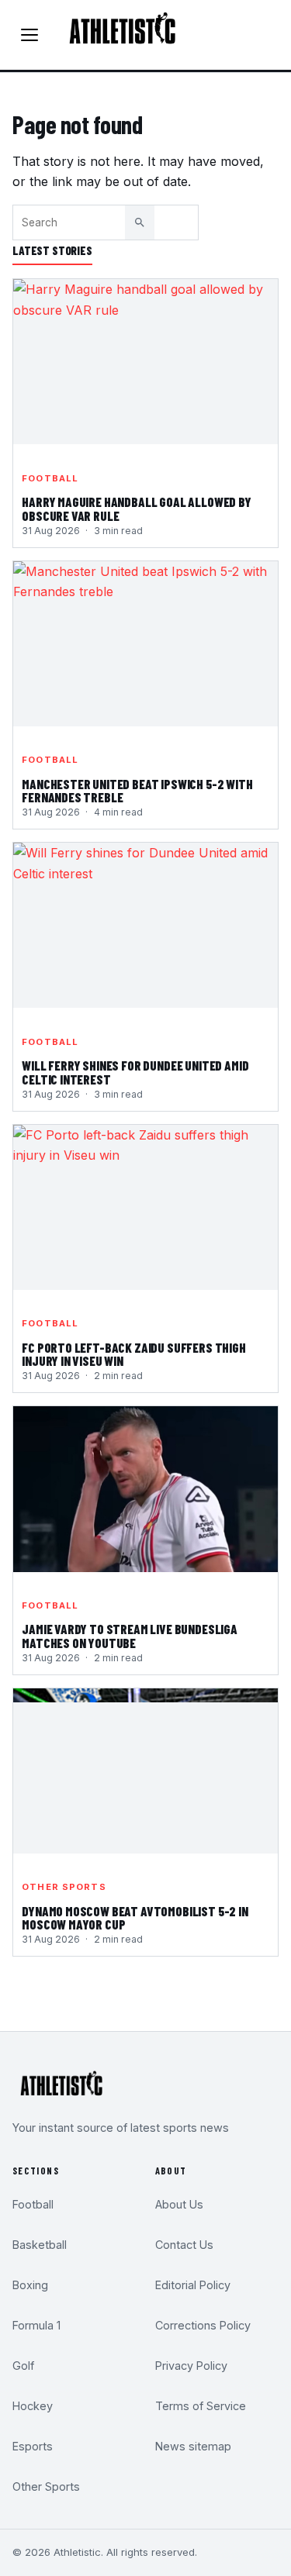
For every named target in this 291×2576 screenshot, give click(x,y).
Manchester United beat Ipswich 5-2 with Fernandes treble (137, 791)
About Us (179, 2204)
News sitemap (193, 2446)
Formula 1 (36, 2325)
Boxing (30, 2285)
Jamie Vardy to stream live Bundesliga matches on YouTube (130, 1636)
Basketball (40, 2245)
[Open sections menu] (29, 35)
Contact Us (184, 2245)
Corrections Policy (203, 2325)
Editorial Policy (193, 2285)
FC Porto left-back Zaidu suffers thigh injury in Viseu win (134, 1355)
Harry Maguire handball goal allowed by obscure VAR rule (137, 509)
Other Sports (64, 1887)
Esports (33, 2446)
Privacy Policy (191, 2366)
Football (50, 478)
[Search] (140, 222)
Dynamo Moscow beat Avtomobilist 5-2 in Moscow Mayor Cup (135, 1919)
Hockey (33, 2406)
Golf (23, 2366)
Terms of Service (201, 2406)
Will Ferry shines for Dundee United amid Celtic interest (135, 1073)
